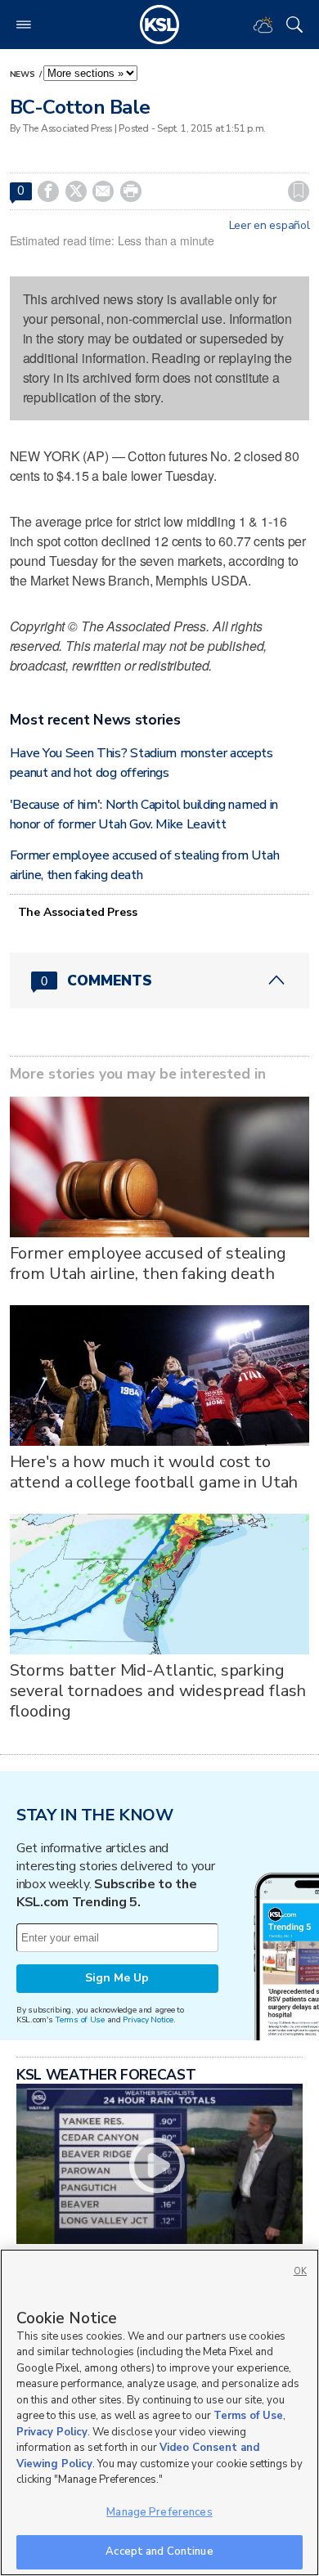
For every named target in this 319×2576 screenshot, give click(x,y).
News (24, 74)
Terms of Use (80, 2020)
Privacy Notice (148, 2020)
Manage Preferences (159, 2512)
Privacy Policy (52, 2432)
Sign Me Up (117, 1978)
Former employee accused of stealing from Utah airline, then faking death (148, 1263)
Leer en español (270, 226)
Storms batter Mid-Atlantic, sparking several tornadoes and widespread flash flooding (158, 1691)
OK (300, 2271)
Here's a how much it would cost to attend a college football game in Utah (154, 1472)
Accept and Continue (159, 2551)
